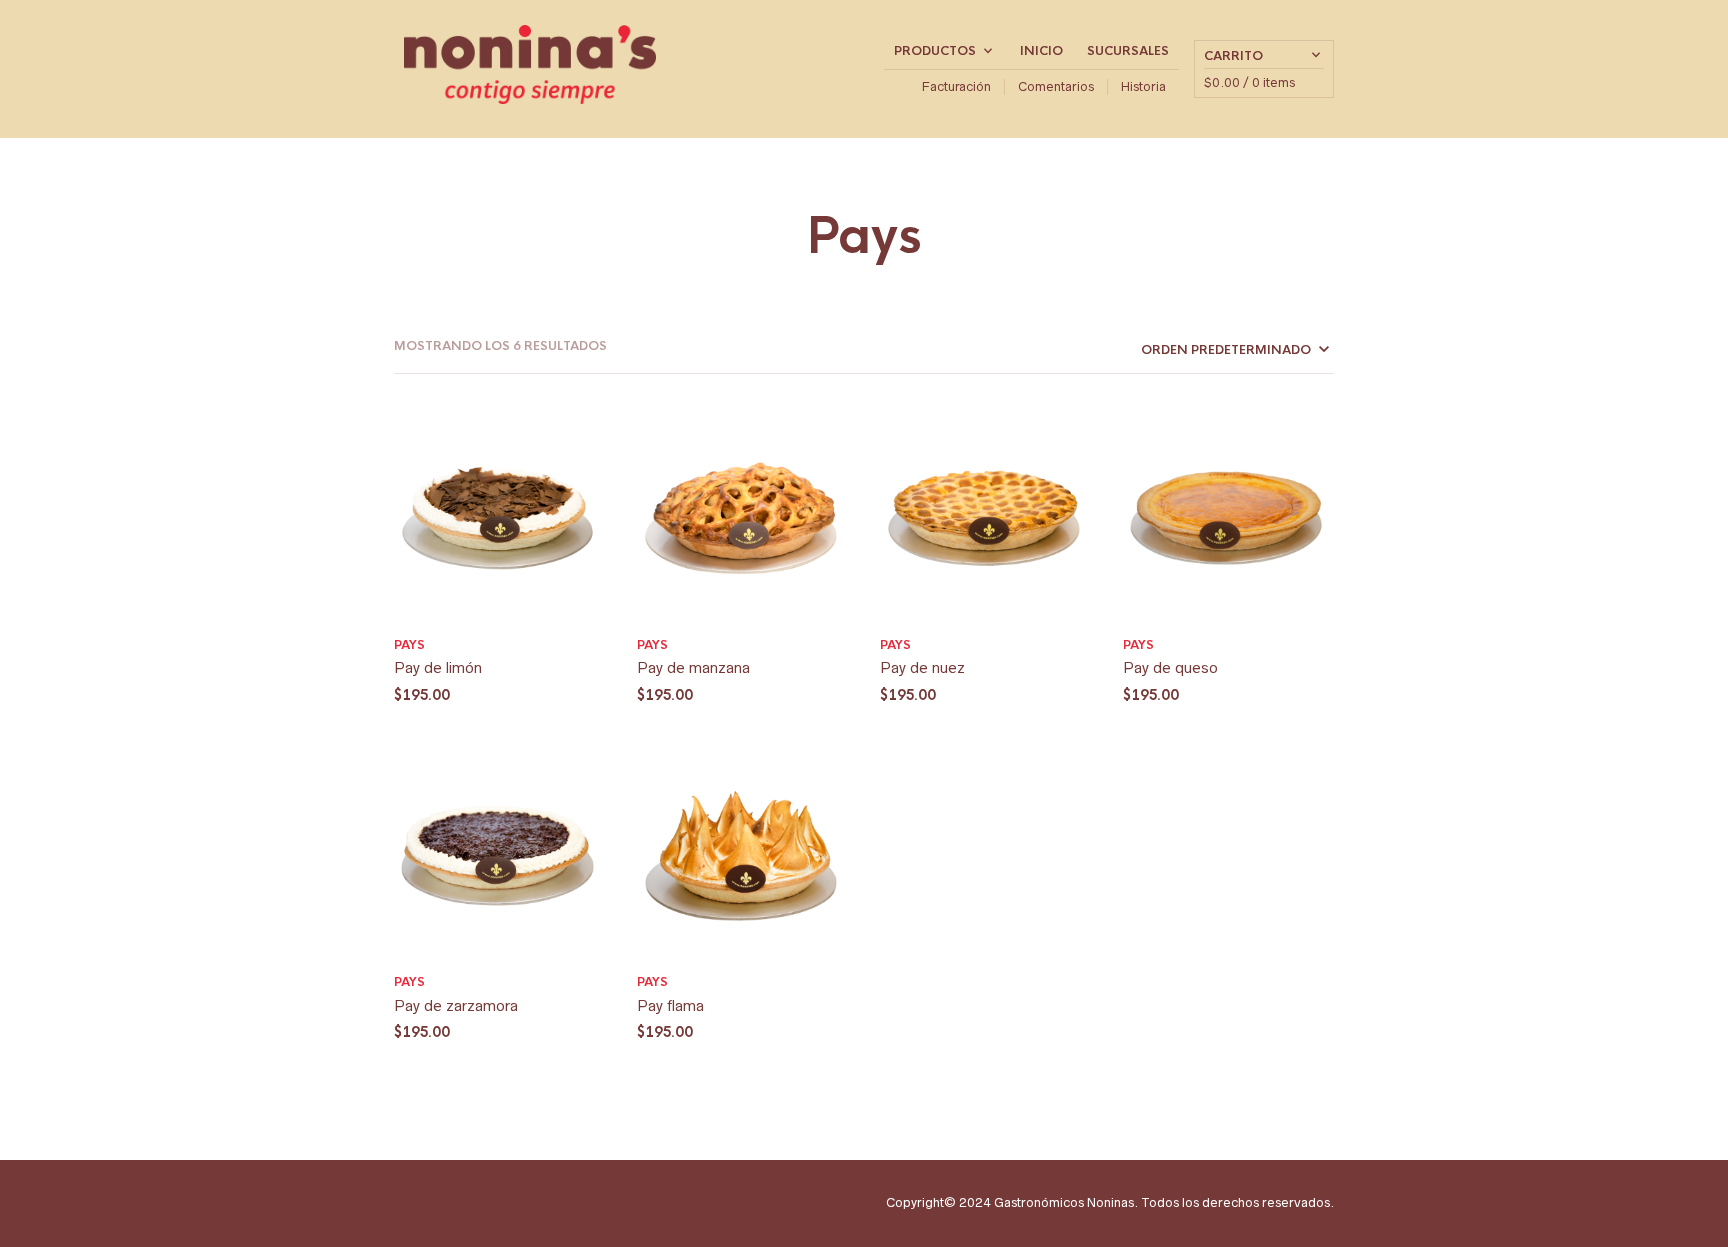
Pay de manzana (693, 667)
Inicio (1041, 51)
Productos (935, 51)
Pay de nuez (922, 667)
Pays (409, 645)
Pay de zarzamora (456, 1005)
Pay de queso (1170, 667)
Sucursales (1128, 51)
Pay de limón (438, 667)
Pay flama (670, 1005)
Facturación (956, 86)
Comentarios (1056, 86)
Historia (1143, 86)
